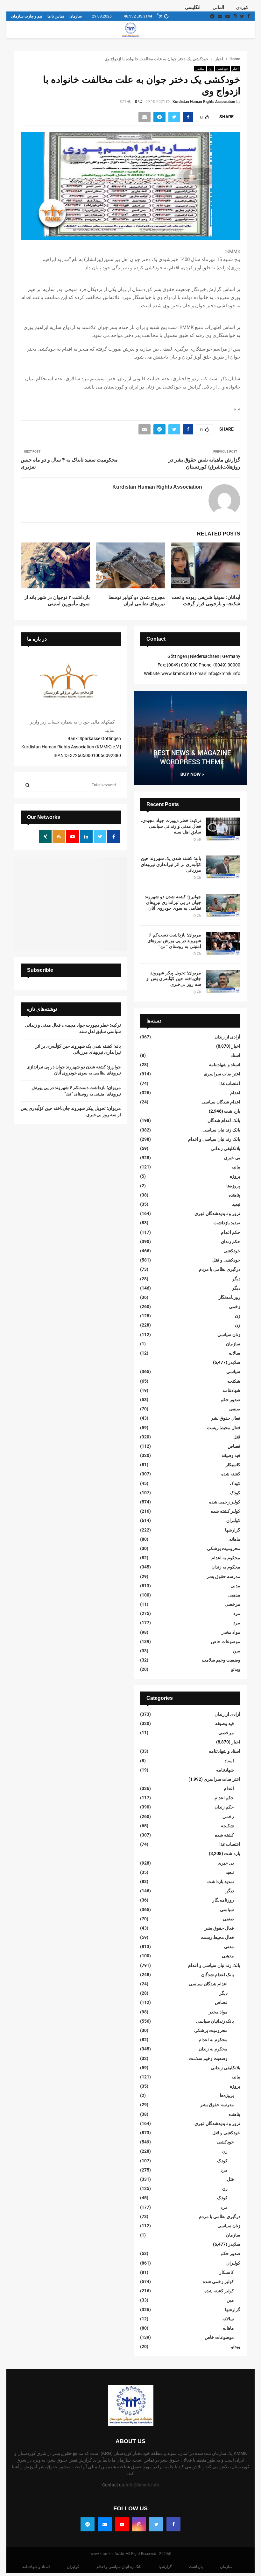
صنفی (235, 1409)
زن (210, 69)
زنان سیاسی (229, 1335)
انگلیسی (193, 7)
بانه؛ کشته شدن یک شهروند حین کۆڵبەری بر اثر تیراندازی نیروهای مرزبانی (171, 864)
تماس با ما (56, 16)
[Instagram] (139, 2524)
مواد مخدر (231, 1632)
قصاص (234, 1446)
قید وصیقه (231, 1455)
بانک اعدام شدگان (224, 1120)
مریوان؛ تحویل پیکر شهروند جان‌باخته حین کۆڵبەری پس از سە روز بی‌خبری (174, 979)
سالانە (235, 1353)
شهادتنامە (231, 1390)
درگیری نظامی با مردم (220, 1269)
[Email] (105, 2524)
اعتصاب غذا (230, 1083)
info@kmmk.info (142, 2485)
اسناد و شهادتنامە (225, 1065)
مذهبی (234, 1595)
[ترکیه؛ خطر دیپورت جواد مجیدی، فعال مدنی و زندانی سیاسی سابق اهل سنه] (223, 829)
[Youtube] (122, 2524)
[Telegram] (88, 2524)
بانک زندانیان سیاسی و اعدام (214, 1139)
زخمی (235, 1306)
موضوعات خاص (226, 1641)
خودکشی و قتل (226, 1260)
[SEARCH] (28, 785)
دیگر (236, 1279)
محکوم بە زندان (226, 1567)
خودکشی (222, 69)
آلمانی (218, 7)
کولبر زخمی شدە (225, 1502)
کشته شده (231, 1474)
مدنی (235, 1586)
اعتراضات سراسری (222, 1074)
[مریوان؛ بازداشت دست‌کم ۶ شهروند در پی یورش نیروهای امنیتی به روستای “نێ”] (223, 943)
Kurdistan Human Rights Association (204, 102)
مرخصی (233, 1604)
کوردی (242, 7)
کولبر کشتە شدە (226, 1511)
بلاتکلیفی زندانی (226, 1148)
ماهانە (235, 1539)
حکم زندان (231, 1241)
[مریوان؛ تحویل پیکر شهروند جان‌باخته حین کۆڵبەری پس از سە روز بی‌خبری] (223, 981)
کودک (235, 1483)
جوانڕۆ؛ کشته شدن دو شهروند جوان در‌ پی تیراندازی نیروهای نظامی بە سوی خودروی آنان (173, 902)
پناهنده (234, 1195)
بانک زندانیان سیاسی (221, 1130)
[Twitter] (156, 2524)
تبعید (236, 1204)
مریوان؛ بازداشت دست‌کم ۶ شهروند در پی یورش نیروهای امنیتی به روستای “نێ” (174, 941)
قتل (237, 1437)
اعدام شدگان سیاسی (221, 1102)
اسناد (236, 1055)
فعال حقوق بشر (226, 1418)
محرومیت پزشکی (224, 1548)
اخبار (236, 69)
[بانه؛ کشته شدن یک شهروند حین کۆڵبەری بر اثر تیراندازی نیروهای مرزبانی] (223, 867)
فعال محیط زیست (224, 1428)
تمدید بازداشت (227, 1223)
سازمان (76, 16)
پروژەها (233, 1186)
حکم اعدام (231, 1232)
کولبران (233, 1520)
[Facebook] (173, 2524)
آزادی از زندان (227, 1037)
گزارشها (233, 1530)
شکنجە (234, 1381)
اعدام (235, 1093)
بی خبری (232, 1158)
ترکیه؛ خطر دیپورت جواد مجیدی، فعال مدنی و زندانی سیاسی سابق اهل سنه (171, 826)
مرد (237, 1613)
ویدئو (236, 1669)
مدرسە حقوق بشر (223, 1576)
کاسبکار (233, 1465)
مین (237, 1651)
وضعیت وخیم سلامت (221, 1660)
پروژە (235, 1176)
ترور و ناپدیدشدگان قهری (217, 1213)
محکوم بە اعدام (226, 1558)
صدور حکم (230, 1400)
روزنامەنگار (229, 1297)
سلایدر (200, 69)
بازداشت (232, 1111)
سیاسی (233, 1372)
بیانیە (236, 1167)
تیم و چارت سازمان (27, 16)
